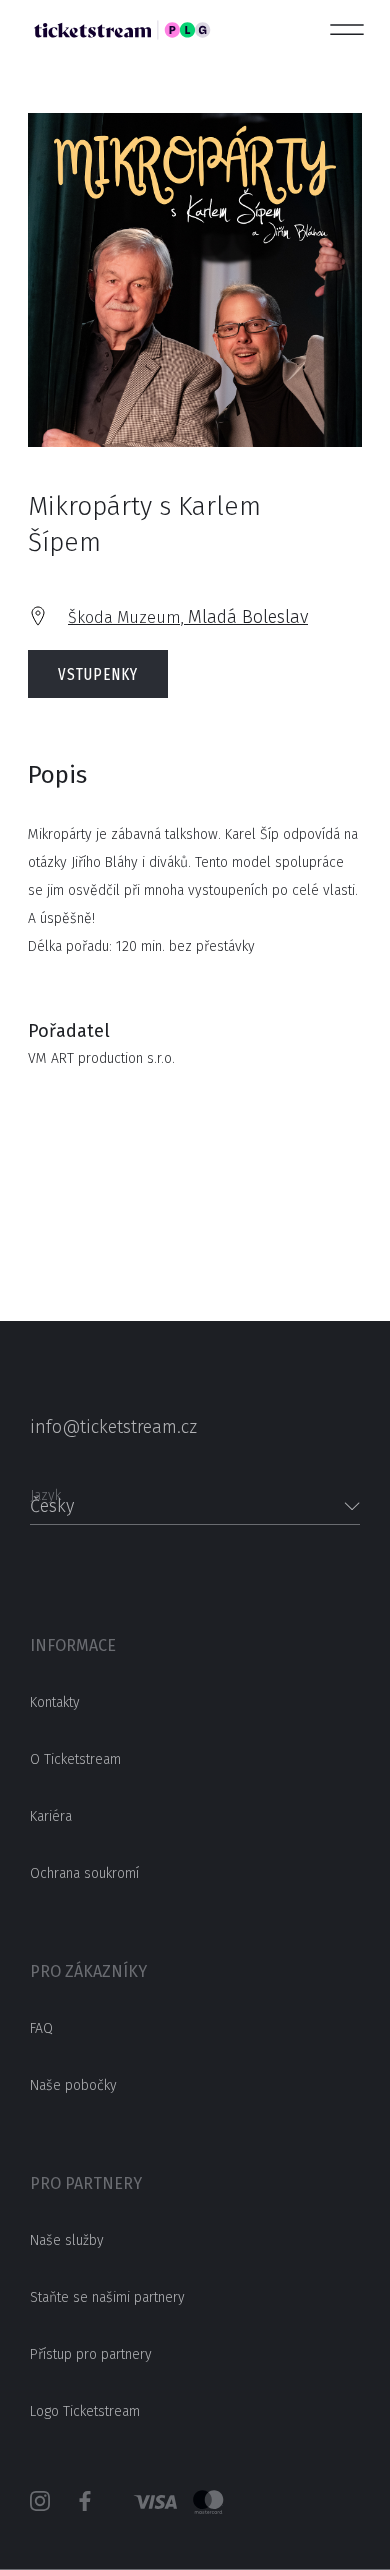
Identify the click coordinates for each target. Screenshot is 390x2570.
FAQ (41, 2028)
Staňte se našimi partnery (107, 2297)
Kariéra (51, 1816)
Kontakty (55, 1702)
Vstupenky (98, 674)
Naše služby (67, 2240)
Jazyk (45, 1489)
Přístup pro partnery (91, 2354)
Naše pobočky (73, 2085)
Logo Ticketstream (85, 2411)
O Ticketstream (75, 1759)
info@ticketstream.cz (113, 1427)
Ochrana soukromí (84, 1873)
